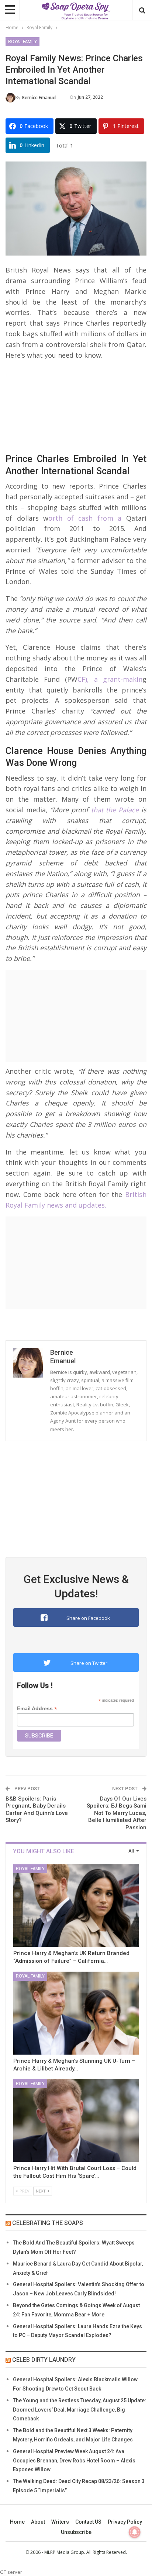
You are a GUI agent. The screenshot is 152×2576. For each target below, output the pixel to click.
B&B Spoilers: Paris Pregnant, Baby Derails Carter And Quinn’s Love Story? (37, 1810)
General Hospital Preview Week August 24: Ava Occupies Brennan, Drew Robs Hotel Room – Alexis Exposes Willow (74, 2461)
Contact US (88, 2522)
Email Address (37, 1709)
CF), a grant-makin (110, 679)
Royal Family (23, 42)
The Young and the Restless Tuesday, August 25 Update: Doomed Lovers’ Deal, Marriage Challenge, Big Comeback (80, 2410)
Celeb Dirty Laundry (44, 2360)
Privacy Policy (125, 2522)
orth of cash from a (85, 518)
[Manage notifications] (135, 2532)
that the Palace (113, 810)
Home (17, 2522)
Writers (60, 2522)
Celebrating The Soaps (48, 2223)
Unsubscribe (76, 2532)
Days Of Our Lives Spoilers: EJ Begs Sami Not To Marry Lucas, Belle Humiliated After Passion (117, 1813)
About (38, 2522)
